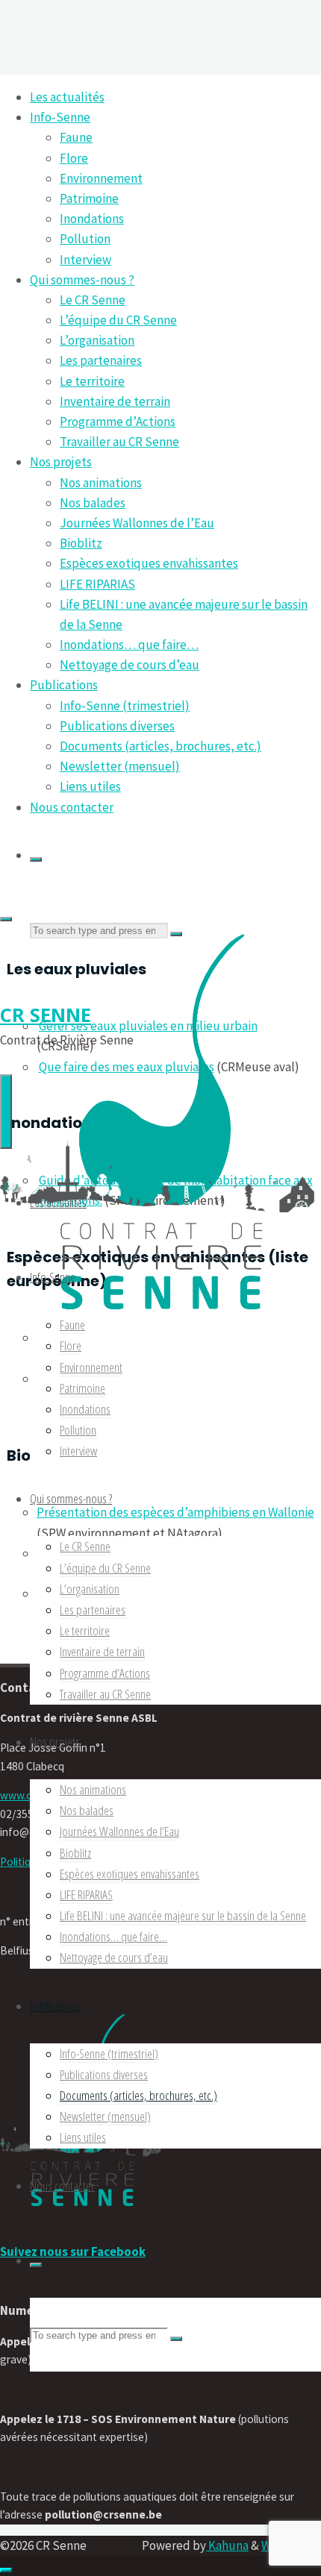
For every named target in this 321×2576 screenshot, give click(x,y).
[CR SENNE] (160, 1323)
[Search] (36, 859)
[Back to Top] (6, 2570)
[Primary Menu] (6, 1112)
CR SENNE (46, 1015)
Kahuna (227, 2545)
